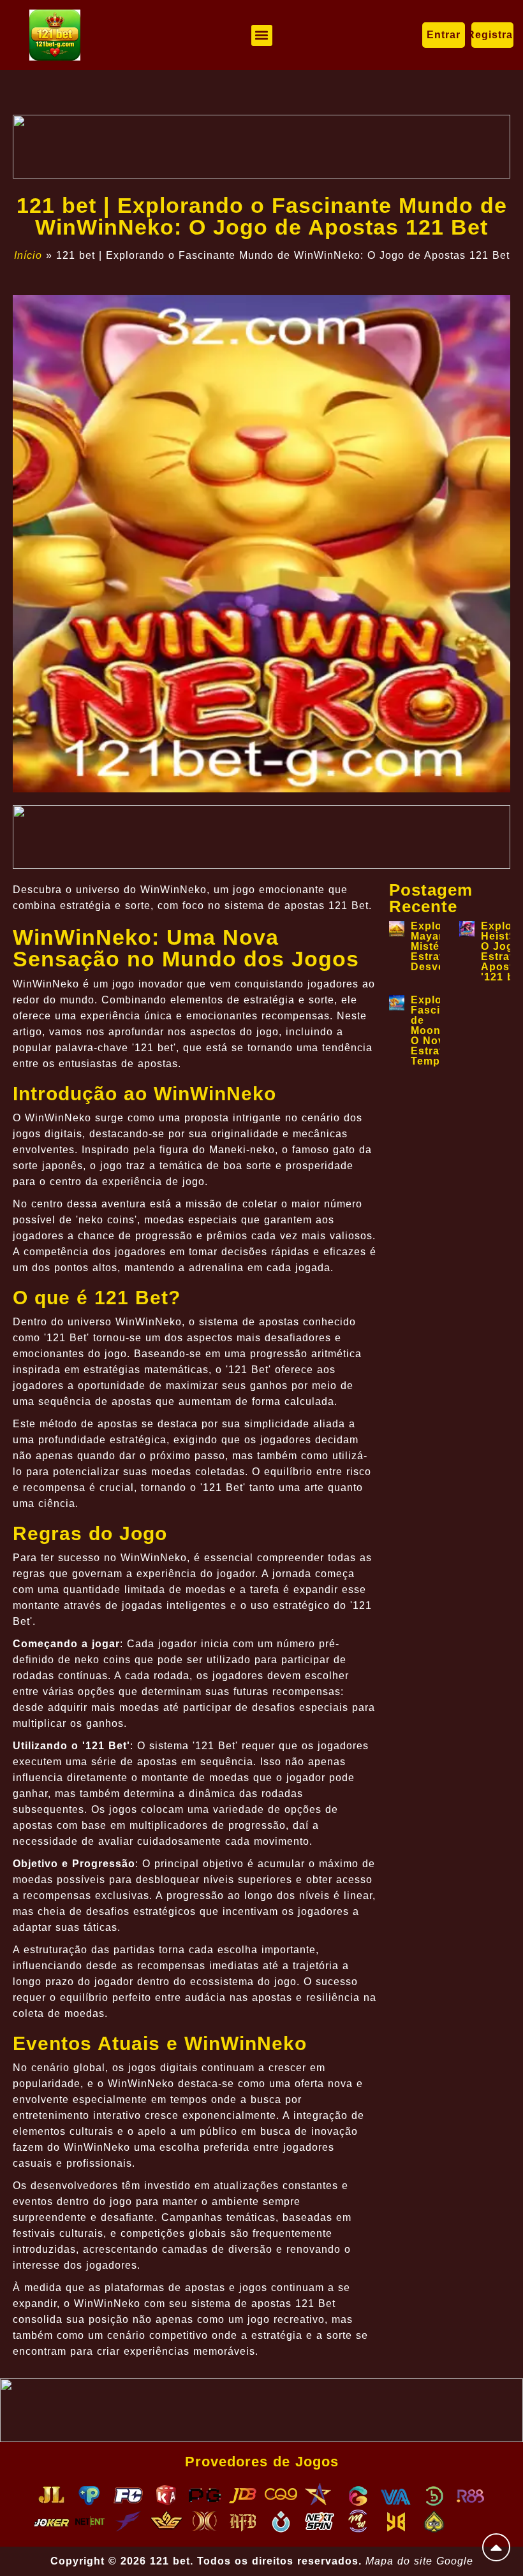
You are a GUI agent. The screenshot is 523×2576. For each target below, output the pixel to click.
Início (28, 255)
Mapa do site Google (419, 2561)
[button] (262, 35)
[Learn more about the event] (261, 147)
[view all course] (496, 2547)
